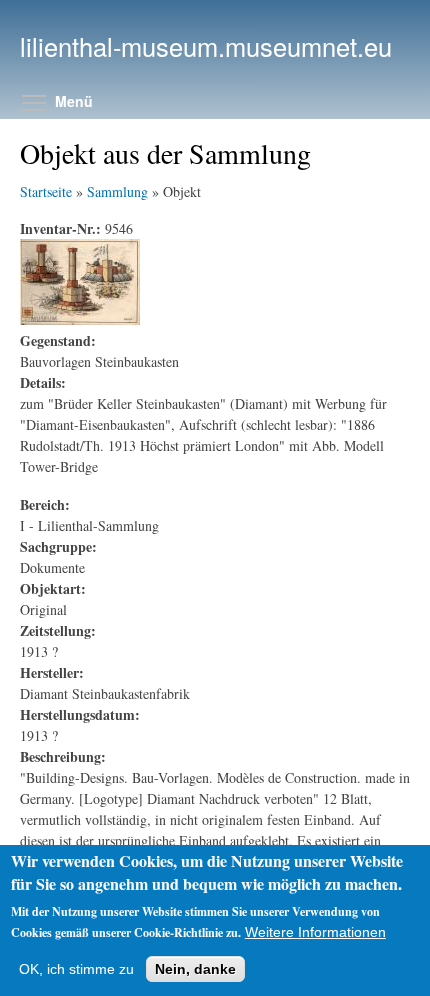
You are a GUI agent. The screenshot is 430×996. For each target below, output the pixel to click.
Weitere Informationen (315, 932)
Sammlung (117, 191)
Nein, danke (195, 969)
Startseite (46, 191)
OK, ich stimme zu (76, 969)
